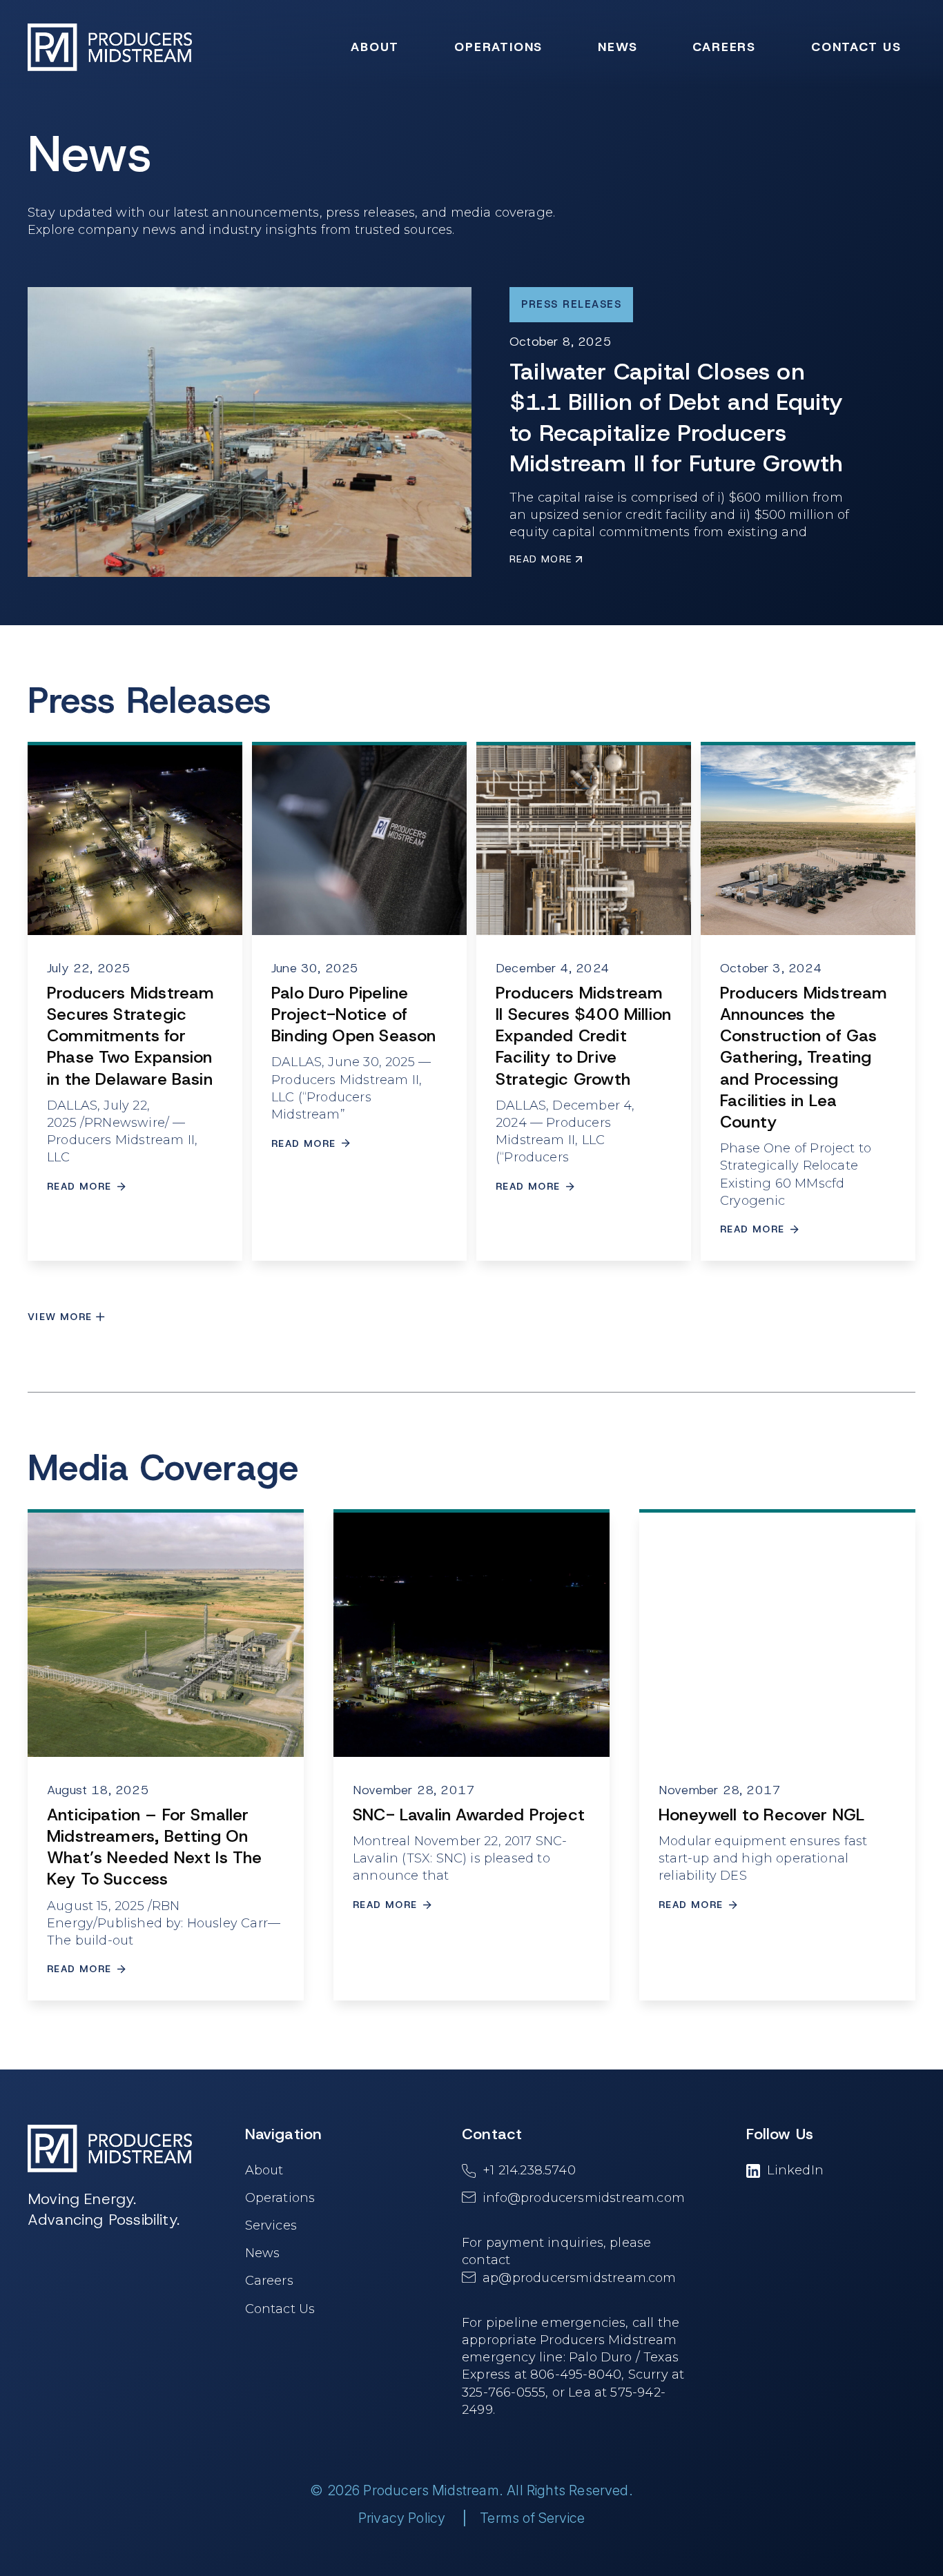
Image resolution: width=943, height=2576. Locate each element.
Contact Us (280, 2308)
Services (271, 2225)
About (264, 2170)
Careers (269, 2281)
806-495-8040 (576, 2375)
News (263, 2253)
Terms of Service (532, 2518)
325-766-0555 (504, 2392)
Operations (280, 2198)
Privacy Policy (402, 2518)
